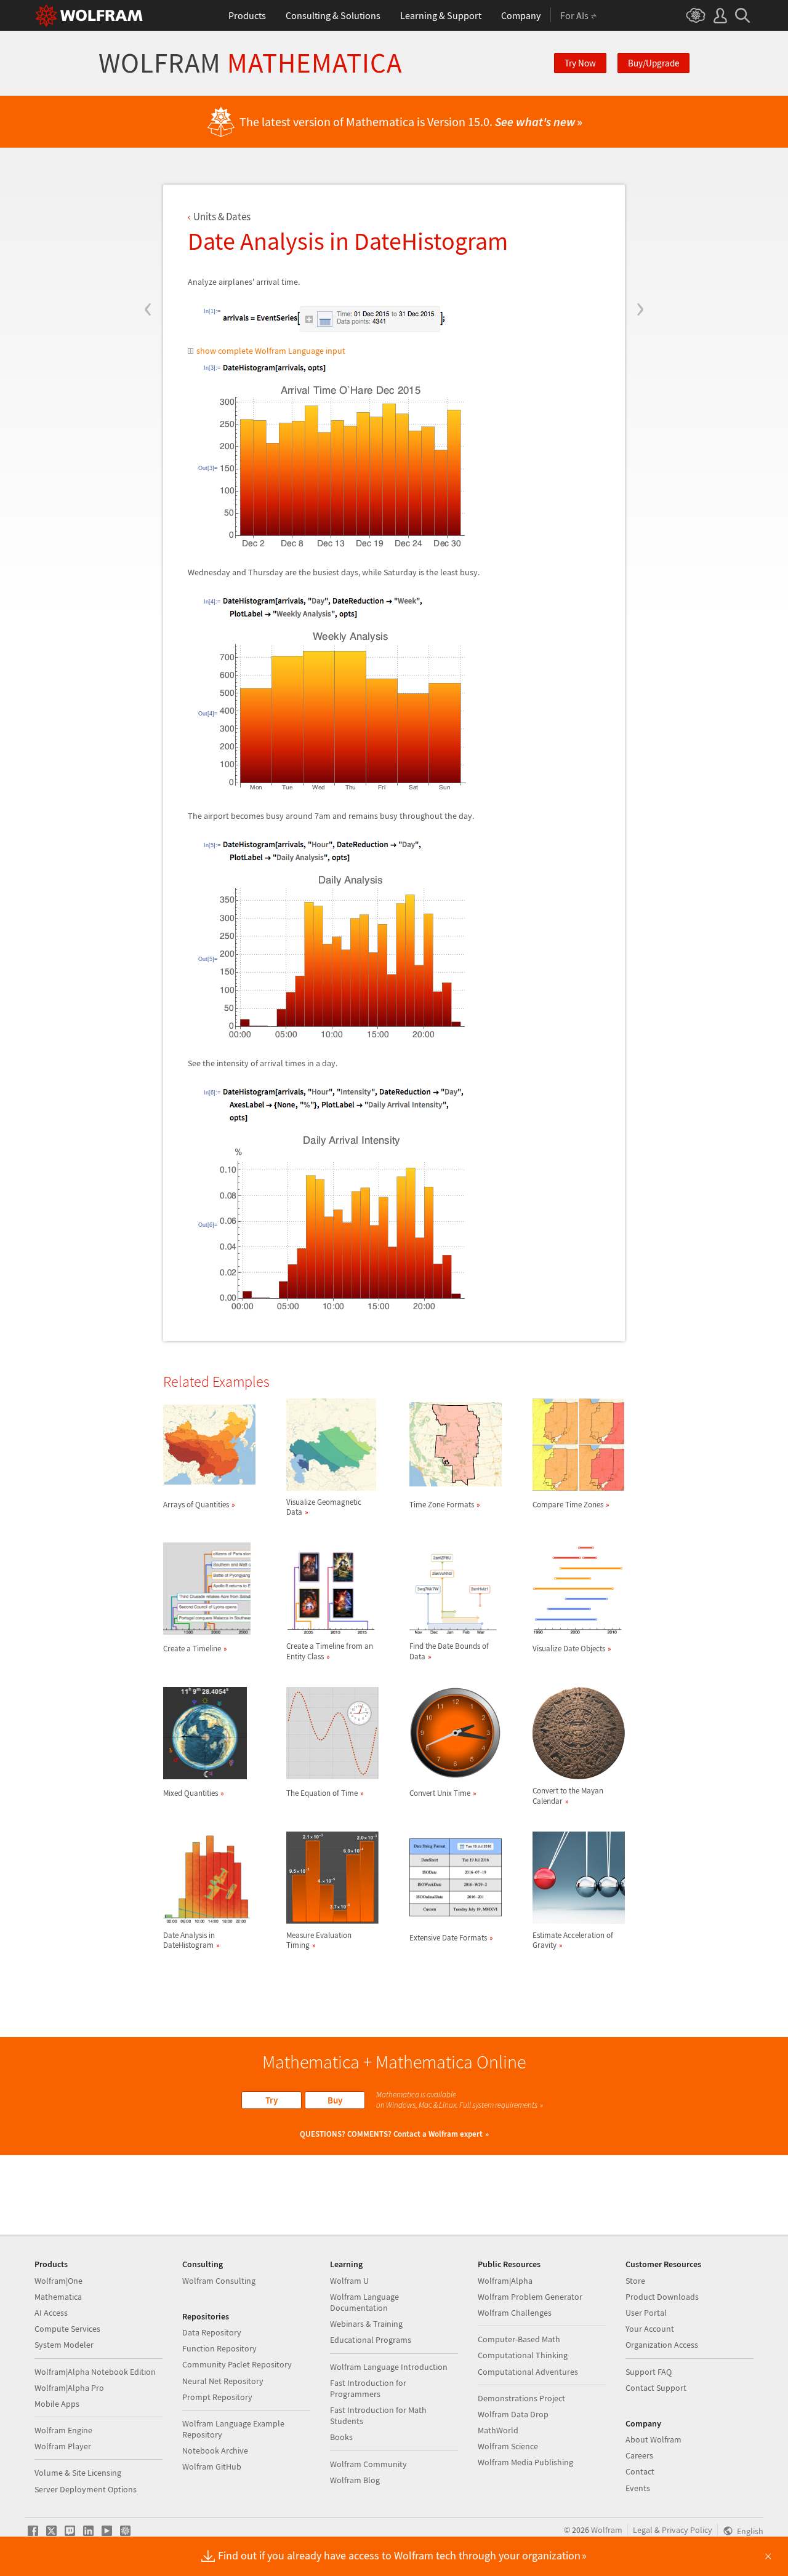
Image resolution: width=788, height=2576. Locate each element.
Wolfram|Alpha (505, 2281)
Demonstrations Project (521, 2398)
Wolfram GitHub (212, 2466)
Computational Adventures (528, 2372)
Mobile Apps (57, 2404)
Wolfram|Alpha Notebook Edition (95, 2372)
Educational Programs (371, 2340)
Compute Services (67, 2329)
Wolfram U (349, 2281)
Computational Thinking (523, 2355)
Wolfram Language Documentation (364, 2302)
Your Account (650, 2329)
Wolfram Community (368, 2464)
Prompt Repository (217, 2397)
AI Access (51, 2313)
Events (638, 2488)
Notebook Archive (215, 2450)
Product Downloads (662, 2297)
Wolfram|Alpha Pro (69, 2388)
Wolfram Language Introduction (389, 2367)
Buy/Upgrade (653, 63)
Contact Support (656, 2388)
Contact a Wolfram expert (438, 2134)
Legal (643, 2530)
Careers (639, 2455)
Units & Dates (222, 217)
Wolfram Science (508, 2446)
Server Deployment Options (86, 2489)
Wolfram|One (58, 2281)
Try (271, 2100)
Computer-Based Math (519, 2339)
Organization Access (662, 2345)
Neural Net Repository (223, 2381)
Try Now (580, 63)
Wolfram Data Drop (513, 2414)
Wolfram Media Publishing (525, 2462)
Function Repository (219, 2348)
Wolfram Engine (63, 2430)
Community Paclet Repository (237, 2364)
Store (635, 2281)
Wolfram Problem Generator (530, 2297)
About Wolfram (653, 2439)
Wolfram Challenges (515, 2313)
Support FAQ (649, 2372)
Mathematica (58, 2297)
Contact (640, 2471)
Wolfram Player (63, 2446)
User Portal (646, 2313)
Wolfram (250, 63)
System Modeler (64, 2345)
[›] (640, 235)
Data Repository (212, 2332)
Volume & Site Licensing (78, 2473)
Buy (335, 2100)
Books (341, 2437)
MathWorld (498, 2430)
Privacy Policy (687, 2530)
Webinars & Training (366, 2324)
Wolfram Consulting (219, 2281)
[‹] (148, 235)
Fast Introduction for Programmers (368, 2388)
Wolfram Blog (355, 2480)
